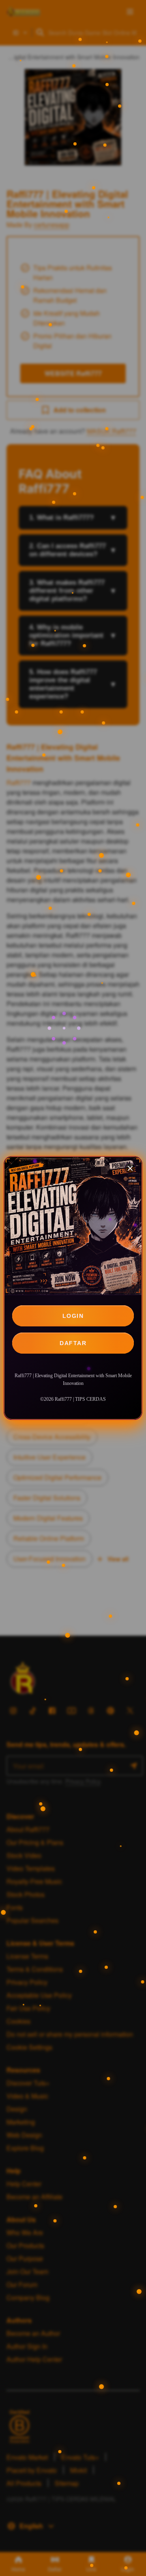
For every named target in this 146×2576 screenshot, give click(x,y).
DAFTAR (73, 1343)
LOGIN (73, 1316)
